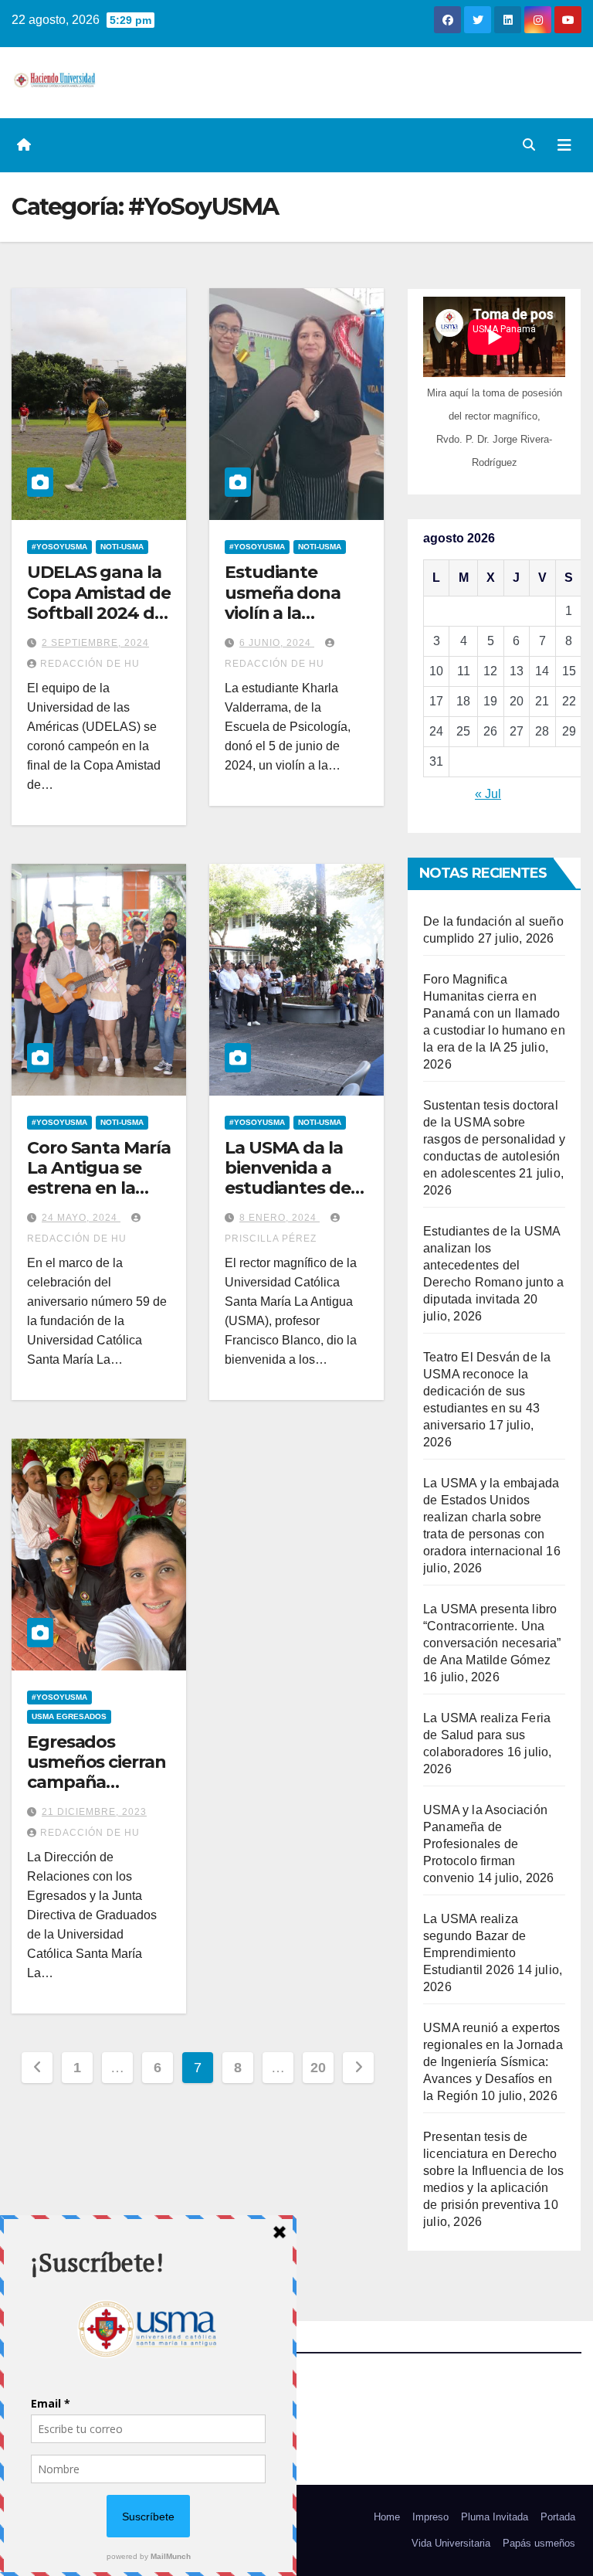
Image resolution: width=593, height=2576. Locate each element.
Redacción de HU (90, 664)
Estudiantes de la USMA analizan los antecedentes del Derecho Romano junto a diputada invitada (493, 1265)
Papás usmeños (539, 2543)
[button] (529, 145)
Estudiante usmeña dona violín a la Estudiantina (283, 603)
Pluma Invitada (495, 2517)
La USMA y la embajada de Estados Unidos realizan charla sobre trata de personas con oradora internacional (491, 1517)
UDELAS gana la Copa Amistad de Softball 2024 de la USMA (99, 603)
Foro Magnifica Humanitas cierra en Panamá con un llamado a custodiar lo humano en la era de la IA (494, 1013)
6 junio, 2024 (277, 643)
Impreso (430, 2517)
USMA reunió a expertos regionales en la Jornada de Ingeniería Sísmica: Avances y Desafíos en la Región (493, 2062)
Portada (558, 2517)
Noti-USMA (122, 547)
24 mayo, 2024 (81, 1218)
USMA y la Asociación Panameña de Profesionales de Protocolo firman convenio (485, 1844)
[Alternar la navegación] (564, 145)
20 (318, 2068)
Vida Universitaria (451, 2543)
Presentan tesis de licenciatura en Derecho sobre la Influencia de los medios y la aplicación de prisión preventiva (493, 2171)
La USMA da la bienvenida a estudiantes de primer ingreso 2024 (288, 1189)
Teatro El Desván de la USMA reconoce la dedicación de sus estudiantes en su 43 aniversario (487, 1391)
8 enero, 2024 (280, 1218)
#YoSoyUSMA (59, 547)
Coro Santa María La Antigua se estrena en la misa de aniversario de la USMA (98, 1199)
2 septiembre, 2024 (95, 643)
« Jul (488, 794)
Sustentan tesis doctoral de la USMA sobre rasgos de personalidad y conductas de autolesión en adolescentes (494, 1139)
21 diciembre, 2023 (94, 1812)
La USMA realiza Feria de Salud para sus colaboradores (487, 1735)
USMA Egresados (69, 1716)
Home (387, 2517)
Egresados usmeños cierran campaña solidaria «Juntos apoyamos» (98, 1783)
